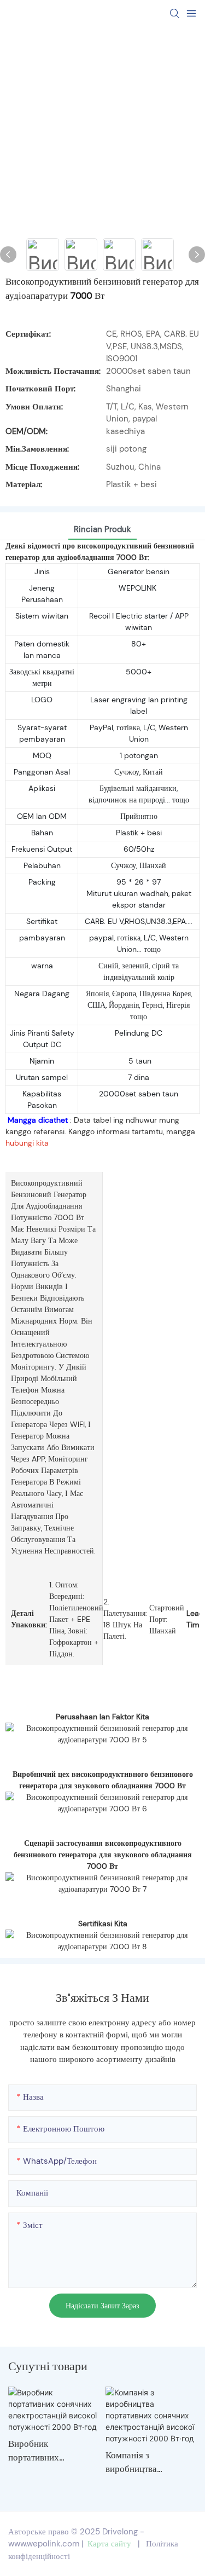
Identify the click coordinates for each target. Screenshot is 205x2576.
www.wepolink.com (44, 2544)
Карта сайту (109, 2544)
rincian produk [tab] (102, 529)
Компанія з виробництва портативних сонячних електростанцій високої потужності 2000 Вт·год (145, 2463)
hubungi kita (27, 1143)
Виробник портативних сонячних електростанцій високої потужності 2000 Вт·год (47, 2451)
